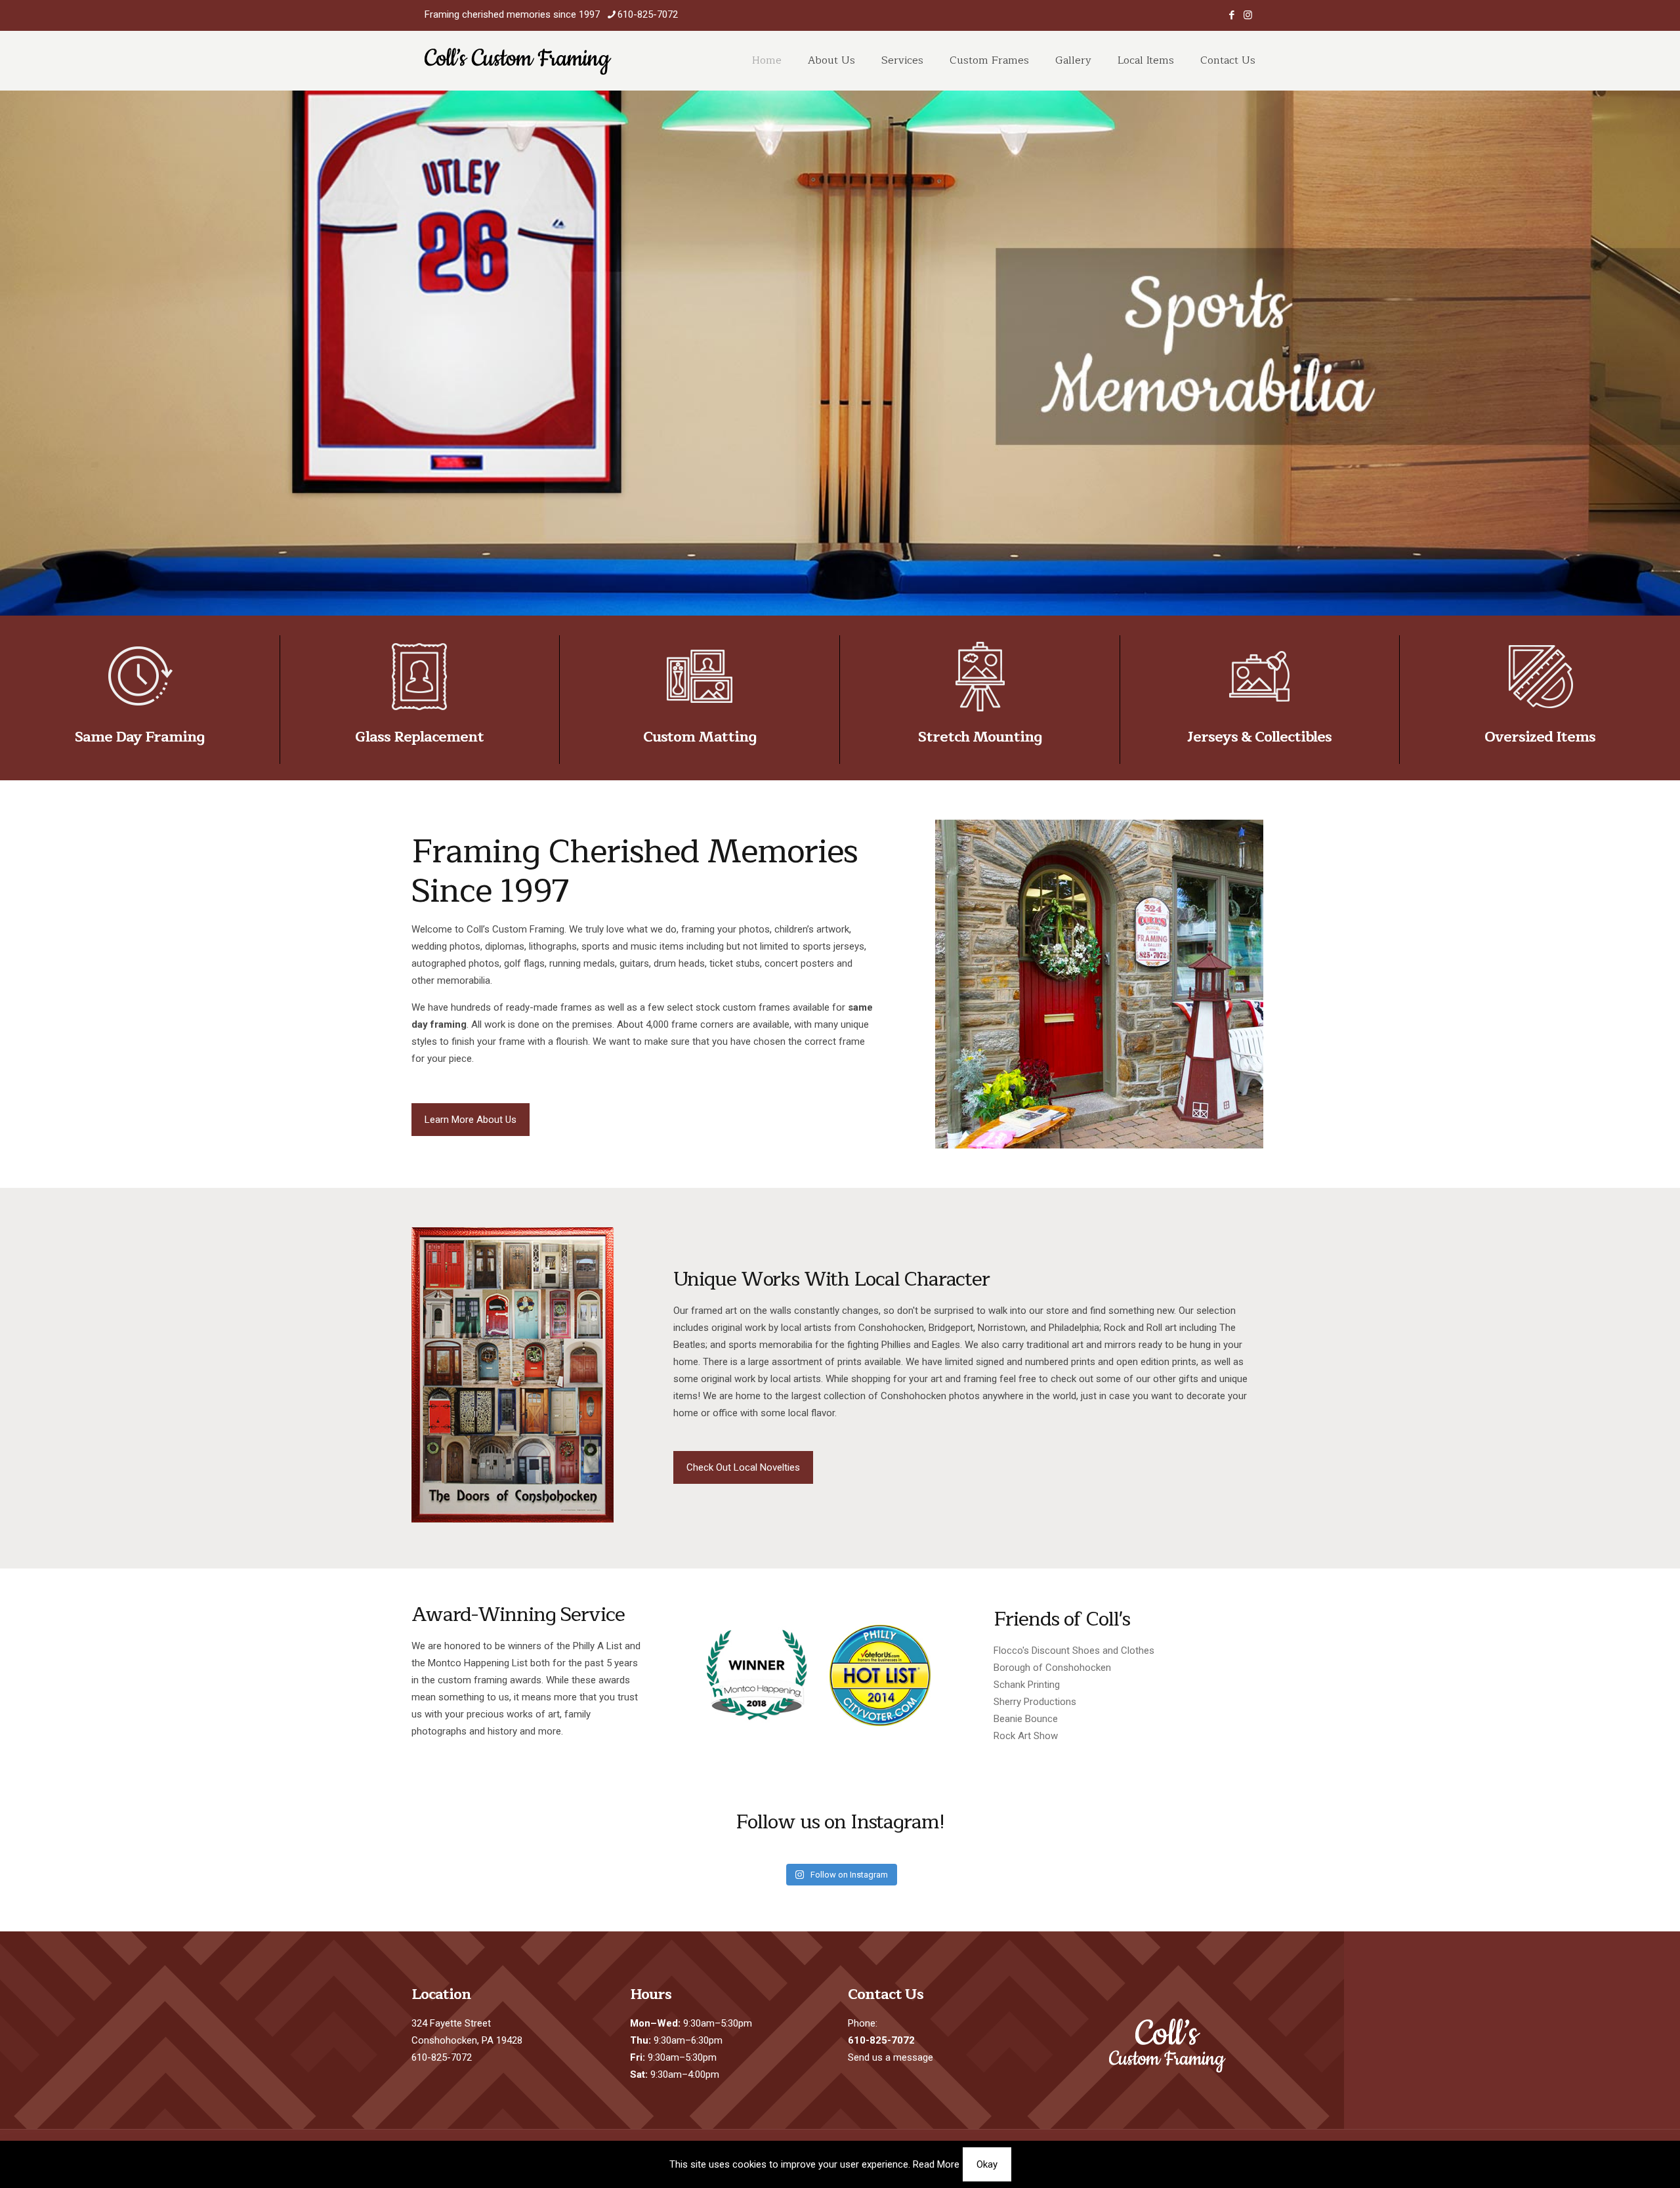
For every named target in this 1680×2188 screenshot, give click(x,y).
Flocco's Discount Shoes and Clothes (1074, 1651)
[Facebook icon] (1231, 15)
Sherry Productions (1035, 1702)
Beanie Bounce (1026, 1719)
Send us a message (891, 2057)
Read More (936, 2164)
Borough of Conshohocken (1052, 1668)
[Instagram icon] (1248, 15)
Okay (987, 2164)
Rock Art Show (1026, 1736)
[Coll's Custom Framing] (518, 60)
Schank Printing (1027, 1685)
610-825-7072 (648, 14)
